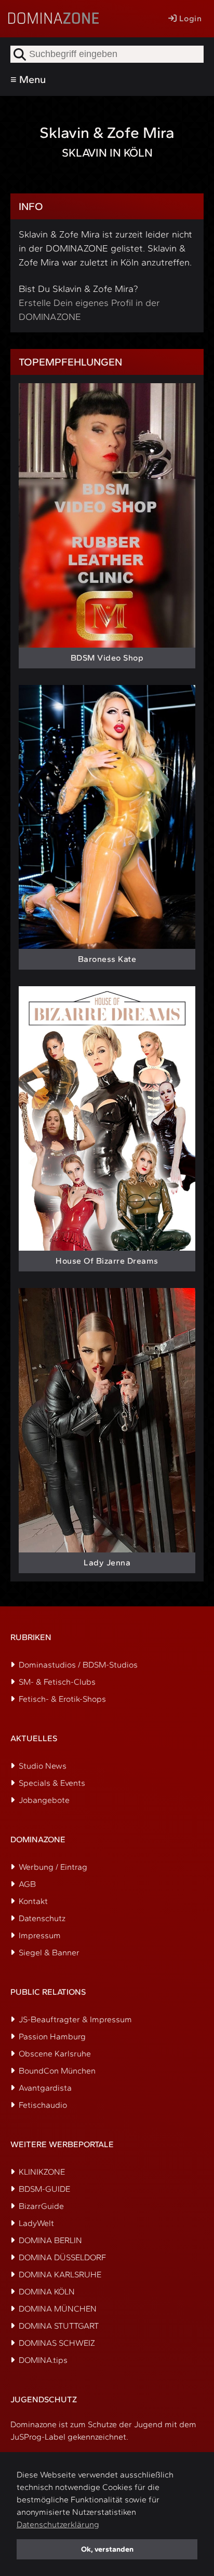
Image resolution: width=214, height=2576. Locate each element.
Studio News (43, 1766)
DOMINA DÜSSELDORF (62, 2257)
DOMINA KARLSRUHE (60, 2274)
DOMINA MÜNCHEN (58, 2309)
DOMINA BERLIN (50, 2240)
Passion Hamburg (52, 2036)
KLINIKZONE (42, 2172)
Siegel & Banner (49, 1952)
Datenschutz (42, 1918)
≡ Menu (28, 79)
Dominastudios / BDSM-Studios (78, 1665)
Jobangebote (44, 1800)
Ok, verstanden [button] (107, 2549)
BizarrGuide (41, 2206)
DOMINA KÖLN (47, 2292)
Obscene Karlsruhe (55, 2054)
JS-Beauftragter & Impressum (75, 2019)
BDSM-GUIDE (44, 2189)
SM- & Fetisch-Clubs (57, 1682)
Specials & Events (52, 1783)
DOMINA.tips (43, 2360)
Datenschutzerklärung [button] (58, 2524)
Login (189, 18)
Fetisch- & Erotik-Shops (62, 1699)
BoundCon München (57, 2071)
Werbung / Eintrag (53, 1867)
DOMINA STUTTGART (59, 2326)
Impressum (40, 1935)
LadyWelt (36, 2223)
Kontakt (33, 1901)
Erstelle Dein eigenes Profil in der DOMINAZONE (89, 310)
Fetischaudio (43, 2105)
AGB (27, 1884)
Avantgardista (45, 2088)
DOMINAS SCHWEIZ (57, 2343)
